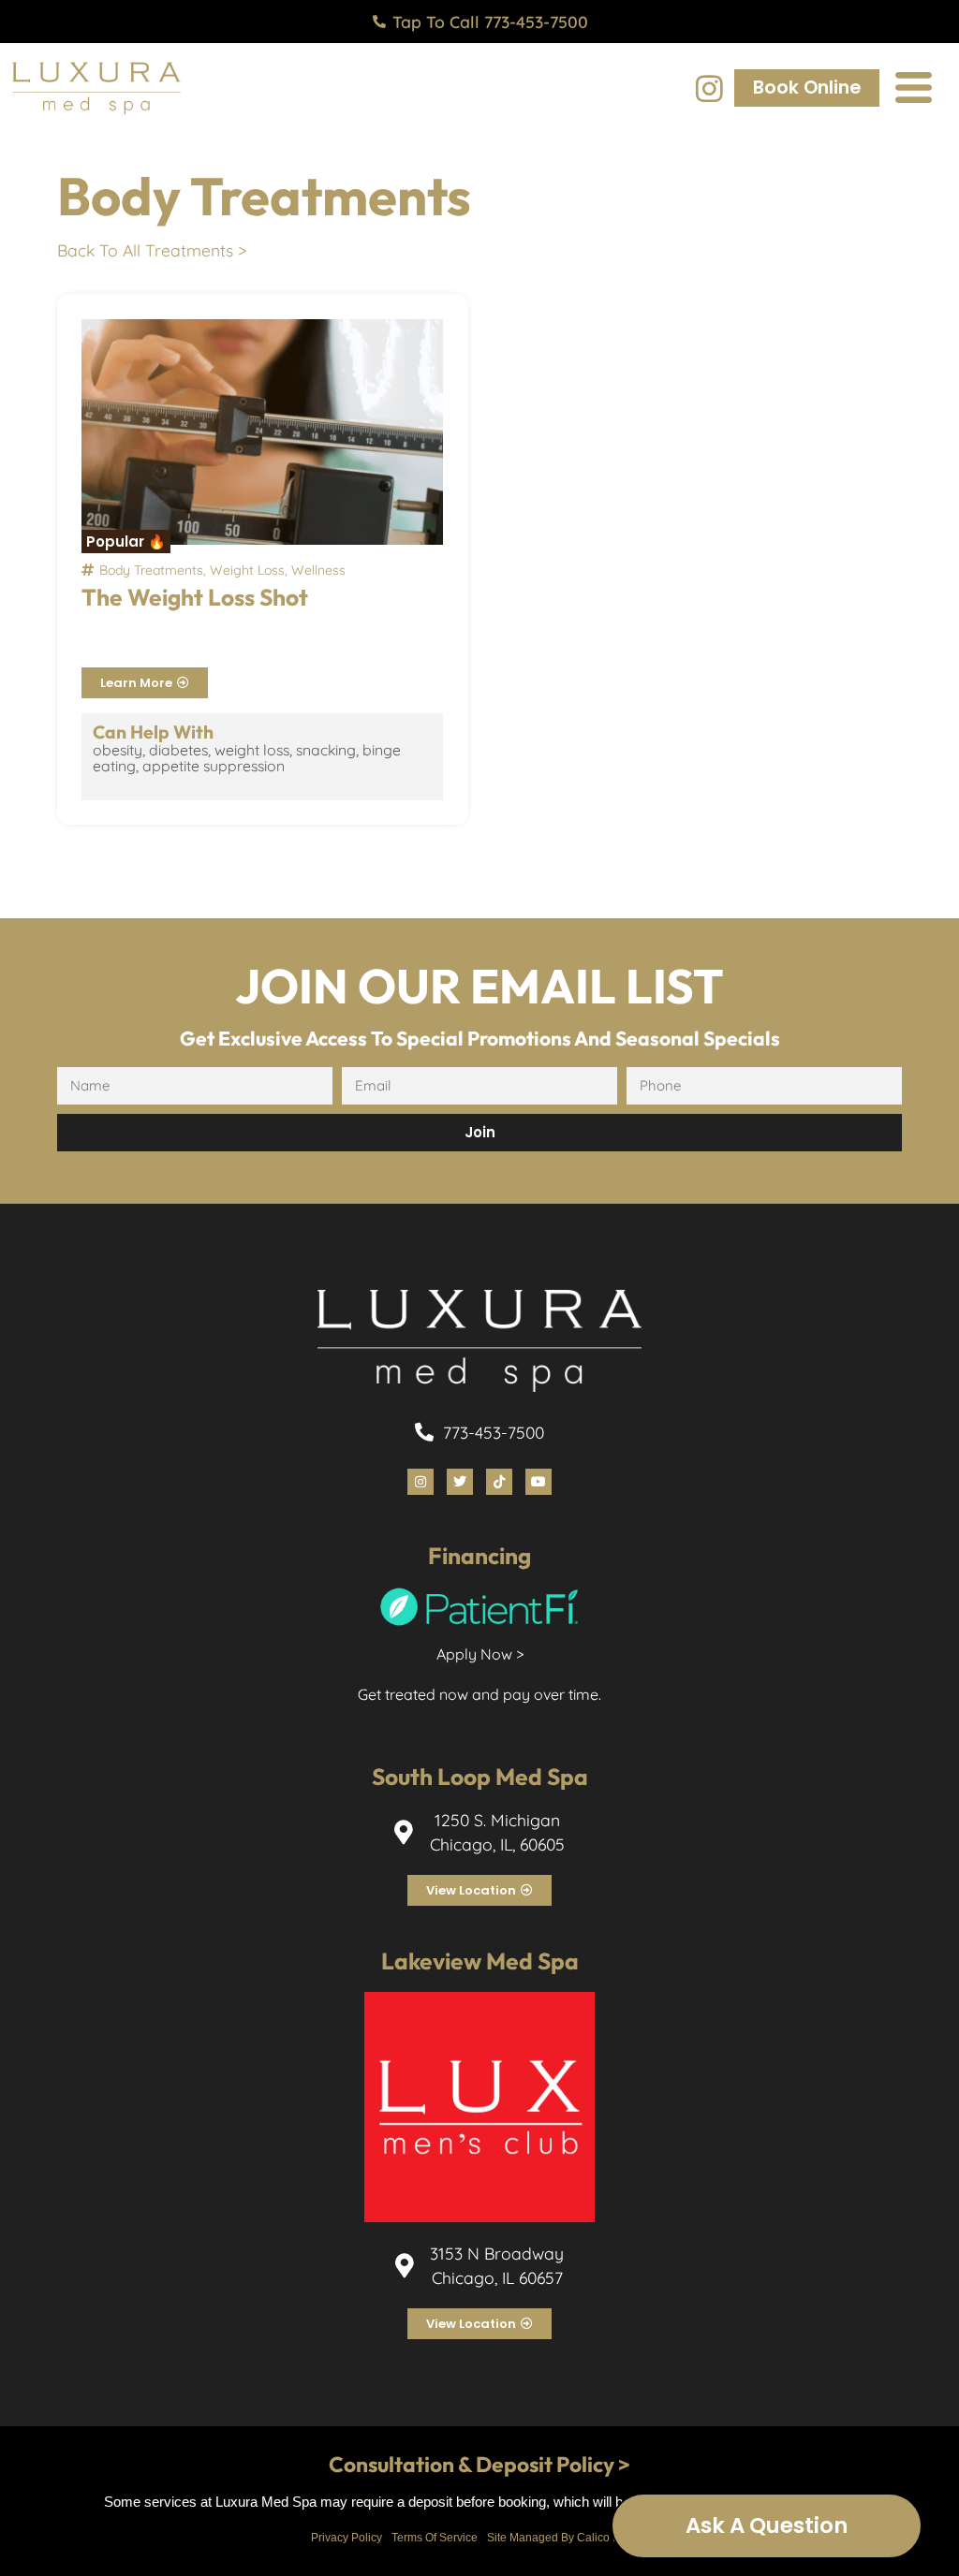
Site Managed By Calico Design (568, 2538)
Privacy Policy (347, 2538)
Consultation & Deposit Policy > (479, 2464)
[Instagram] (709, 88)
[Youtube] (539, 1482)
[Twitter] (460, 1482)
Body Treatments (151, 570)
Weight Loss (247, 570)
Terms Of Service (435, 2538)
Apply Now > (480, 1654)
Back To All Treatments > (152, 250)
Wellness (318, 570)
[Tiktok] (499, 1482)
